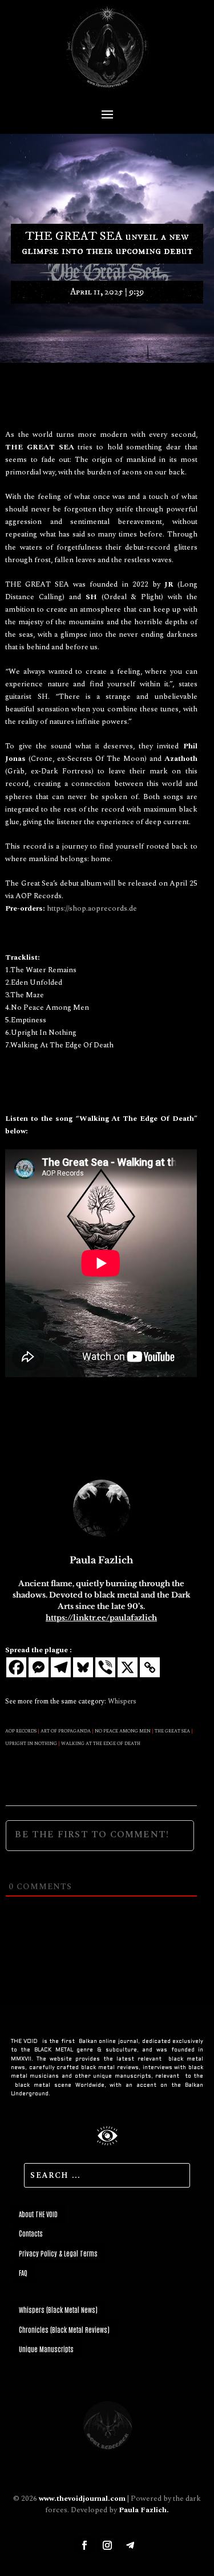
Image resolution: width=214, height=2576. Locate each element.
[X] (128, 1667)
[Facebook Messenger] (39, 1667)
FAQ (23, 2272)
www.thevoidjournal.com (82, 2499)
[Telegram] (61, 1667)
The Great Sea (172, 1731)
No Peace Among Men (123, 1731)
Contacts (31, 2233)
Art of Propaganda (66, 1731)
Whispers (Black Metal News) (58, 2309)
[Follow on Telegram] (130, 2545)
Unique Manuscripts (46, 2349)
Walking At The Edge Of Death (101, 1744)
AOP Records (21, 1731)
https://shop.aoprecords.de (92, 908)
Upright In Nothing (31, 1744)
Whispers (122, 1701)
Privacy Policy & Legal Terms (58, 2253)
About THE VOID (38, 2214)
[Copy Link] (150, 1667)
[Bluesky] (83, 1667)
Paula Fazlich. (144, 2510)
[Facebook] (16, 1667)
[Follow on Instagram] (107, 2545)
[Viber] (105, 1667)
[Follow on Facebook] (84, 2545)
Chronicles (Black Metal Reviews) (64, 2329)
